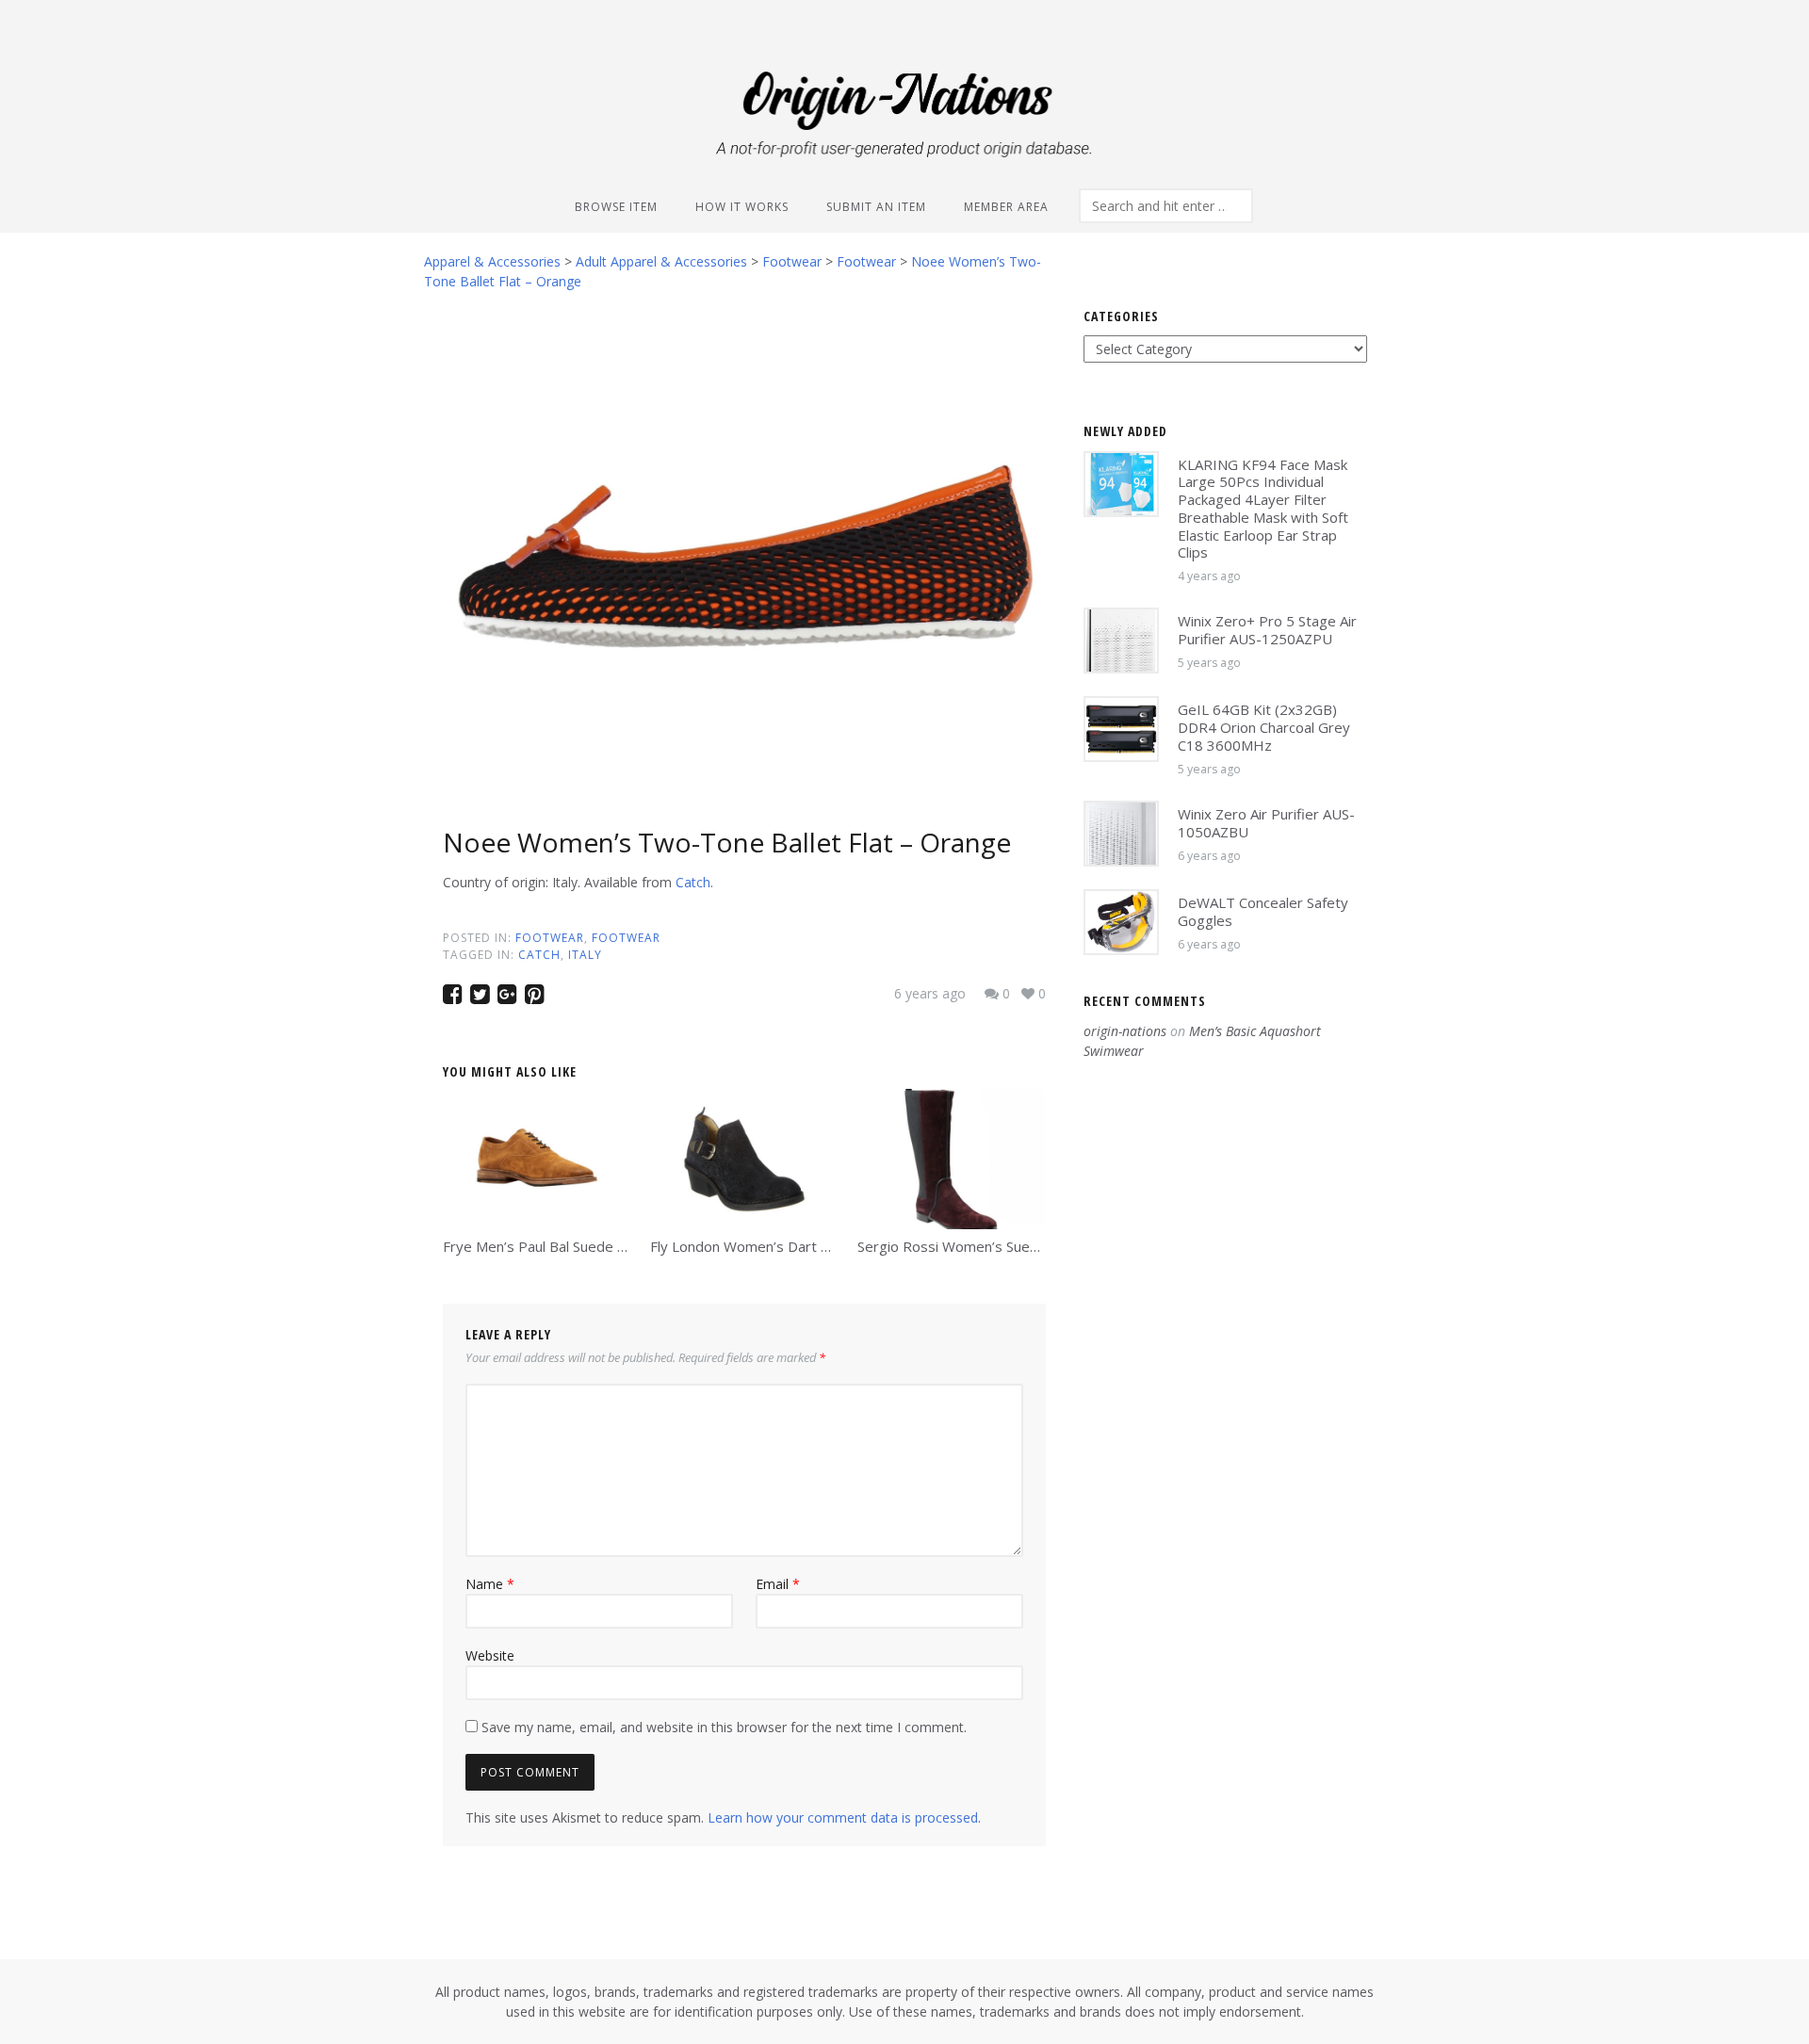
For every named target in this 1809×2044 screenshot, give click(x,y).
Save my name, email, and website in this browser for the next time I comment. (724, 1727)
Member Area (1006, 207)
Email (778, 1584)
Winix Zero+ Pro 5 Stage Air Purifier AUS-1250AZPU (1267, 630)
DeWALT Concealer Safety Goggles (1263, 911)
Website (490, 1655)
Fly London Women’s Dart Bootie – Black (781, 1246)
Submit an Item (876, 207)
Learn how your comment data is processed (843, 1817)
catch (539, 955)
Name (490, 1584)
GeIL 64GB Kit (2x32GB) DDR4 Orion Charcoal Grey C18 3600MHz (1264, 727)
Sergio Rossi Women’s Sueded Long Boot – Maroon (1025, 1246)
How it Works (742, 207)
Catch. (694, 882)
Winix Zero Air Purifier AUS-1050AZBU (1266, 823)
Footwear (550, 938)
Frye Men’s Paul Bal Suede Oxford (553, 1246)
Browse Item (616, 207)
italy (585, 955)
